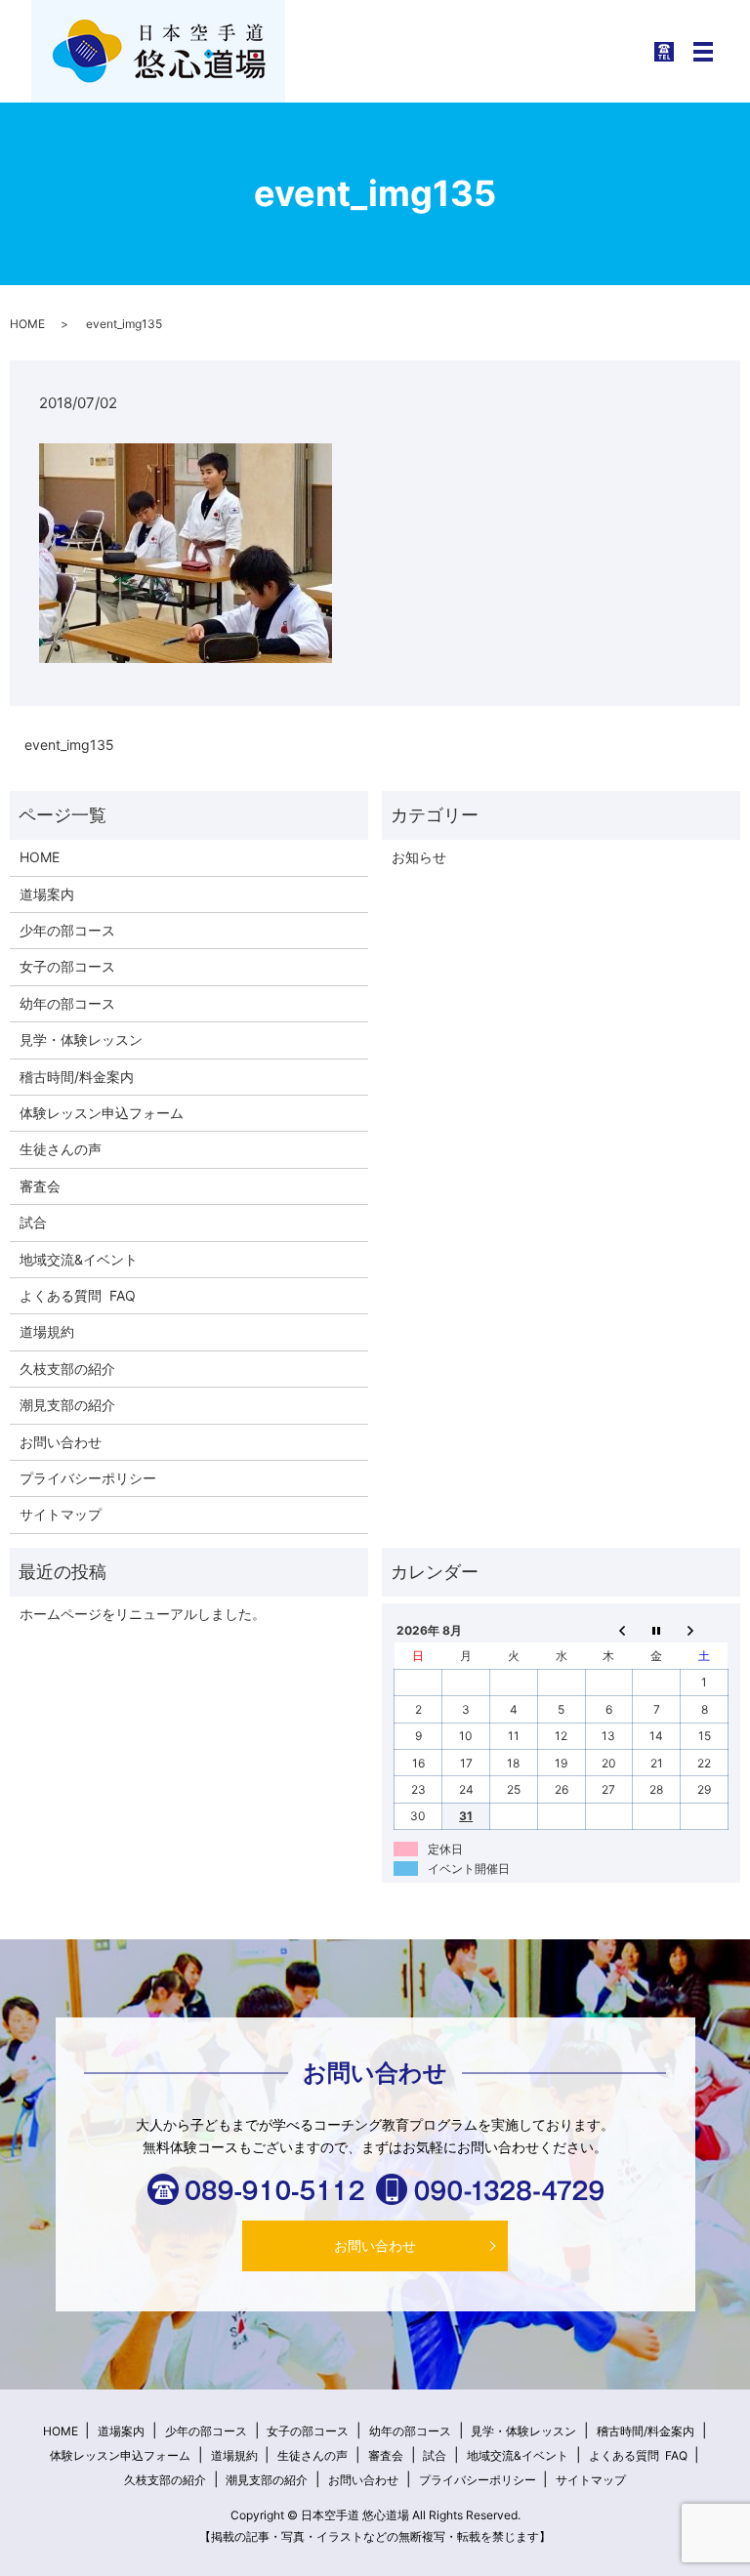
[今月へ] (657, 1630)
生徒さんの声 (61, 1149)
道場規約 (47, 1331)
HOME (27, 324)
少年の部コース (67, 930)
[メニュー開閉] (703, 52)
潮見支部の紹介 (67, 1405)
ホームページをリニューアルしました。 (143, 1614)
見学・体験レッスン (81, 1039)
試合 (33, 1222)
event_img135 (69, 745)
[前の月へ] (609, 1630)
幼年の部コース (67, 1003)
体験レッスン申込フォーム (102, 1113)
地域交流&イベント (79, 1259)
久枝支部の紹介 (67, 1369)
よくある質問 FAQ (78, 1295)
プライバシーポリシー (88, 1478)
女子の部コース (67, 966)
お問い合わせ (61, 1442)
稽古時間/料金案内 (77, 1077)
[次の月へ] (705, 1630)
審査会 (40, 1186)
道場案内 (47, 894)
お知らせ (419, 857)
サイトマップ (61, 1514)
